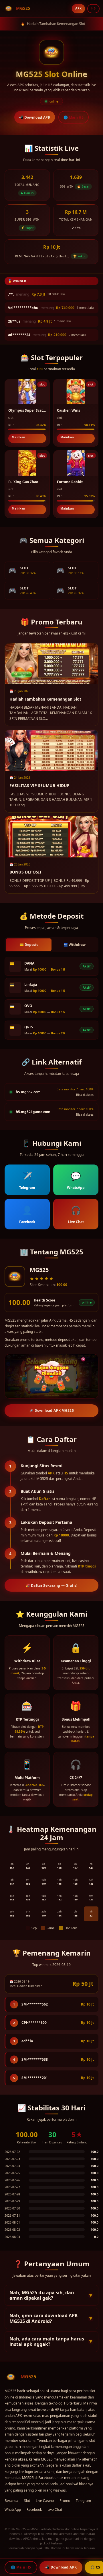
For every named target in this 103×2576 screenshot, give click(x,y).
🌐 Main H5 (74, 117)
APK (78, 8)
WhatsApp (13, 2510)
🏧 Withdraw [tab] (75, 945)
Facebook (34, 2510)
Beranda (11, 2501)
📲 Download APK (35, 117)
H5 (93, 8)
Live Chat (55, 2510)
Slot (27, 2501)
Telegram (83, 2501)
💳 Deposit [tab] (29, 945)
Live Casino (45, 2501)
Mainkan (18, 437)
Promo (65, 2501)
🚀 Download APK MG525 (51, 1411)
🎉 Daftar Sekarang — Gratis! (51, 1585)
